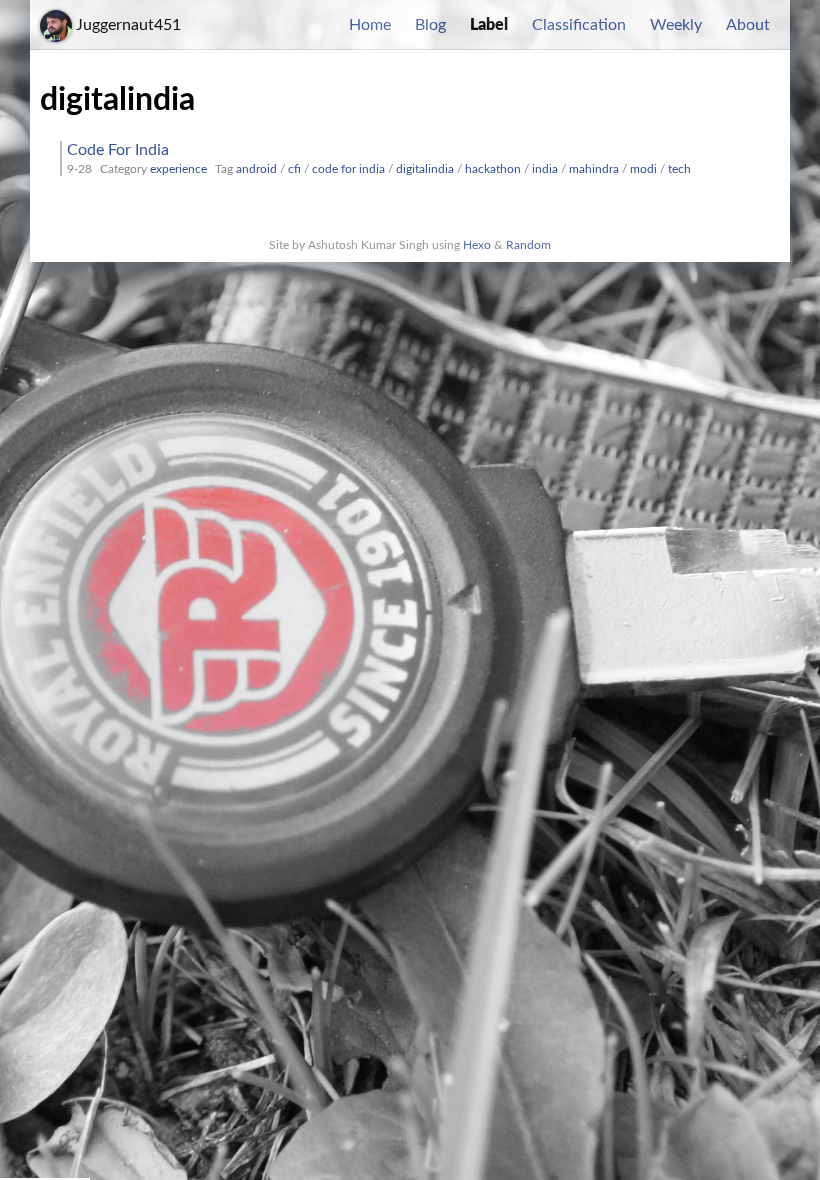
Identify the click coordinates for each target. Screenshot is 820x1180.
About (748, 25)
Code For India (118, 150)
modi (643, 169)
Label (489, 25)
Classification (579, 25)
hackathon (493, 169)
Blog (430, 25)
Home (370, 25)
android (256, 169)
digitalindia (425, 169)
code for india (348, 169)
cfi (294, 169)
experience (178, 169)
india (545, 169)
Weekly (676, 25)
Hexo (477, 245)
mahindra (594, 169)
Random (528, 245)
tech (679, 169)
